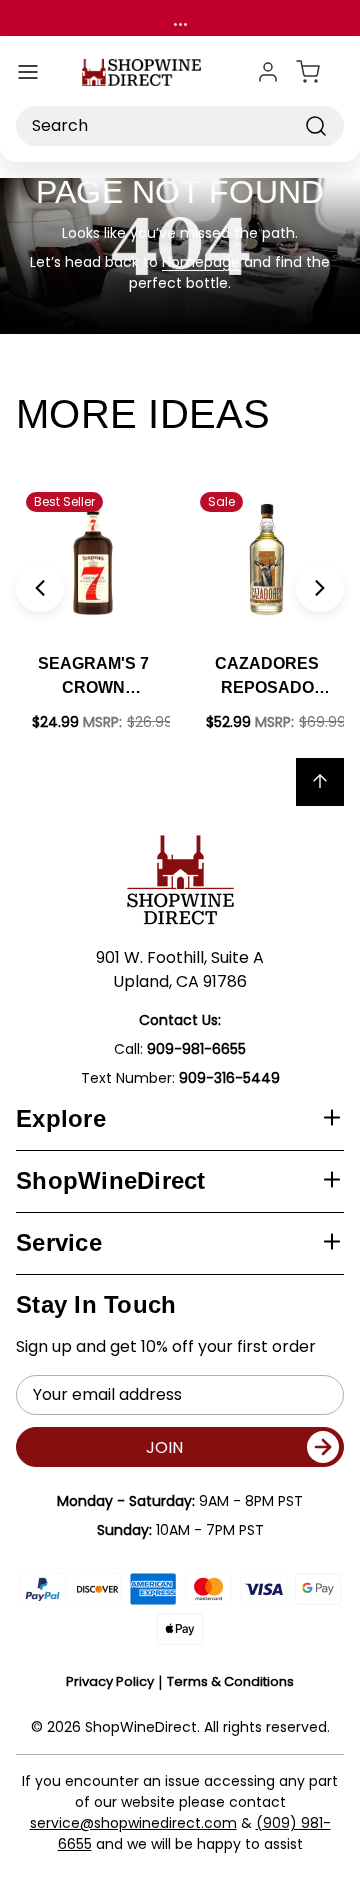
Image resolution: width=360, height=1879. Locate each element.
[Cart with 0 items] (320, 72)
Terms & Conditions (230, 1681)
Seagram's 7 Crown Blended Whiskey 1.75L (93, 677)
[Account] (268, 72)
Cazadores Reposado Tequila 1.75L (267, 677)
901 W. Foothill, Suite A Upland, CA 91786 (180, 969)
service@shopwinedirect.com (133, 1823)
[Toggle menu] (28, 72)
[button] (40, 588)
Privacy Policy (110, 1681)
